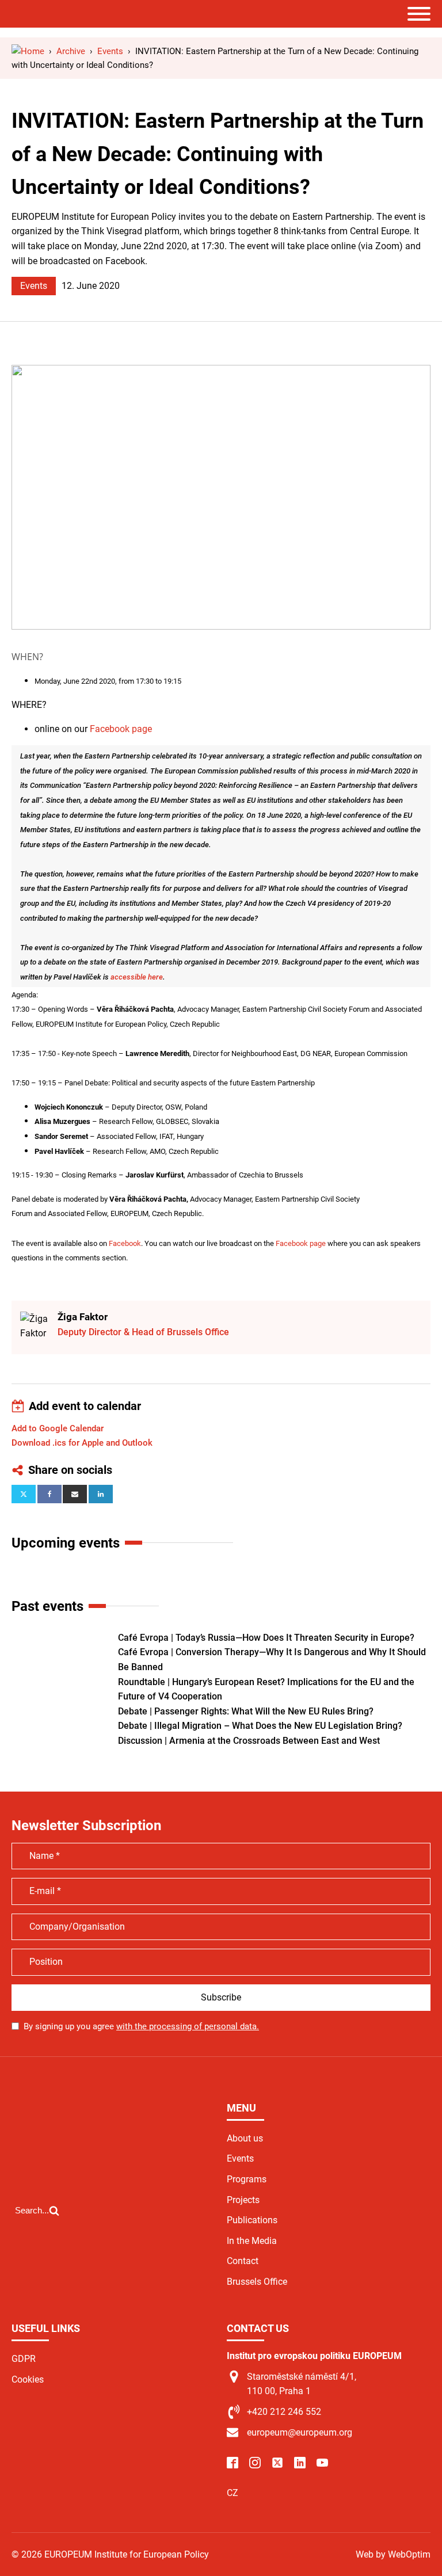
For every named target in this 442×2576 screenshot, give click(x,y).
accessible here (137, 977)
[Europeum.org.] (28, 51)
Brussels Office (257, 2282)
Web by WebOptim (393, 2554)
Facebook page (121, 729)
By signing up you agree (141, 2026)
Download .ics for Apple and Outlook (82, 1443)
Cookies (28, 2379)
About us (245, 2138)
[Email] (75, 1494)
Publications (252, 2220)
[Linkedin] (101, 1494)
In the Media (252, 2241)
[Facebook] (49, 1494)
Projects (243, 2200)
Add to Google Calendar (58, 1428)
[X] (24, 1494)
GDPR (24, 2359)
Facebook (125, 1243)
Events (34, 286)
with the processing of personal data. (188, 2026)
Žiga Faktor (83, 1317)
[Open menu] (419, 14)
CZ (233, 2493)
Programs (247, 2179)
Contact (243, 2261)
